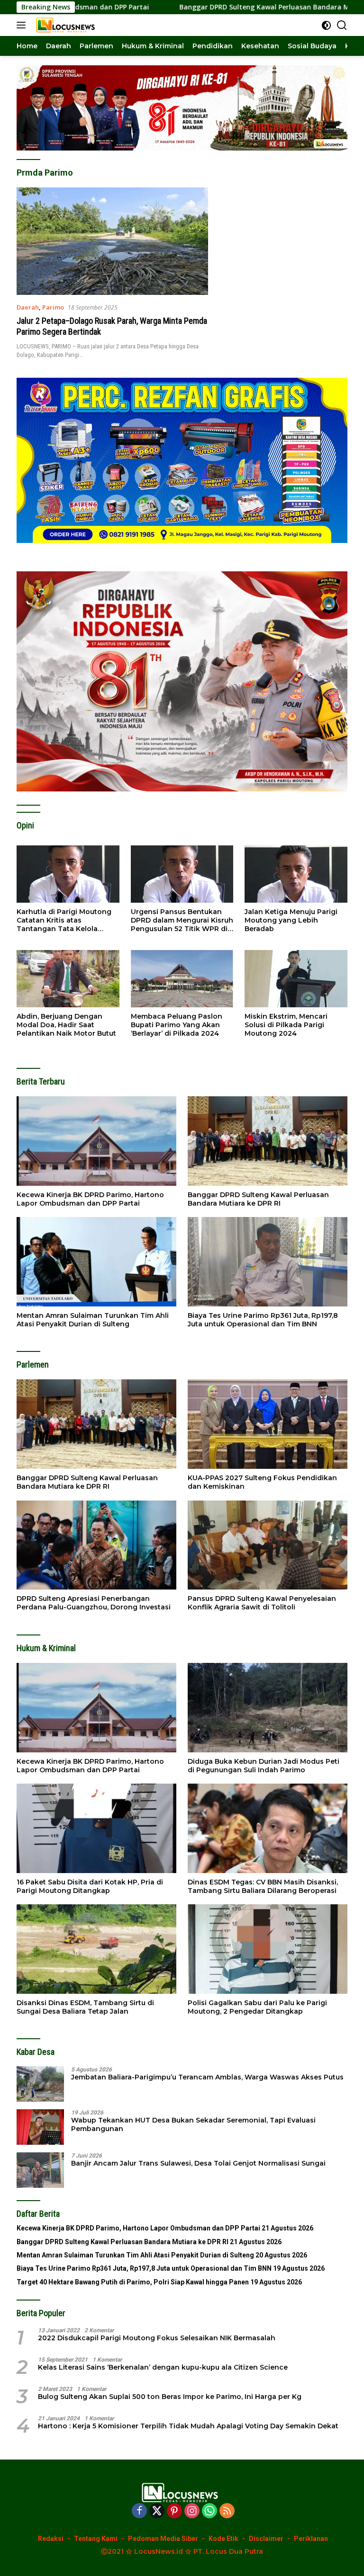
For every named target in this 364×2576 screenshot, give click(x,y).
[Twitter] (157, 2511)
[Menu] (23, 25)
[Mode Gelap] (326, 25)
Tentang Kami (96, 2539)
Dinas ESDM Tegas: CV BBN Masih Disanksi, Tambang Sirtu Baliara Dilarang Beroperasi (263, 1886)
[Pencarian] (342, 25)
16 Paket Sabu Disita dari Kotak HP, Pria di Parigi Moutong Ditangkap (90, 1886)
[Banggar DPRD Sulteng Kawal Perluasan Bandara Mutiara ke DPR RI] (268, 1141)
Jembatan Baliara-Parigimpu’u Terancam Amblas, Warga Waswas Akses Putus (207, 2077)
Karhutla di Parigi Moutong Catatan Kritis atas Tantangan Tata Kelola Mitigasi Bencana (64, 920)
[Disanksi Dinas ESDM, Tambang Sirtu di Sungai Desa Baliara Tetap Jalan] (96, 1949)
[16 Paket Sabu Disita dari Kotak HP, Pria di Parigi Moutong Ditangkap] (96, 1828)
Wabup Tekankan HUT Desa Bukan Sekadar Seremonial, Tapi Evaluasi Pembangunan (193, 2124)
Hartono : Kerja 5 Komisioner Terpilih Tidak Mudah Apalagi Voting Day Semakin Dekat (188, 2426)
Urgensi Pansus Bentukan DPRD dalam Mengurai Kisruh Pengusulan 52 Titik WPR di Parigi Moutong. (182, 920)
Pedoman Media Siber (163, 2539)
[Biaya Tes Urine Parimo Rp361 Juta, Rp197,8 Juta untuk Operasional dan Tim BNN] (268, 1262)
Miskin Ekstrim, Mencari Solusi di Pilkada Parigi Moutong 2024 (286, 1025)
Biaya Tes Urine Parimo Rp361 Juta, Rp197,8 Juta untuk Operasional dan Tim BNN (263, 1320)
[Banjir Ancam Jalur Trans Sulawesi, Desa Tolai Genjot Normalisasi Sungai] (40, 2170)
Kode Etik (223, 2539)
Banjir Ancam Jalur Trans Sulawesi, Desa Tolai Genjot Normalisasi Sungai (198, 2163)
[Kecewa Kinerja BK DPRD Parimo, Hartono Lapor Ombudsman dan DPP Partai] (96, 1141)
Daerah (28, 307)
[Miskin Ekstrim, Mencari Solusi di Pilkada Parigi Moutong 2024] (296, 979)
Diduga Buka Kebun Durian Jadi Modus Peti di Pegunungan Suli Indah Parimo (264, 1766)
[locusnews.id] (66, 25)
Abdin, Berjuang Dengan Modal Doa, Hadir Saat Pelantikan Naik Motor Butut (66, 1025)
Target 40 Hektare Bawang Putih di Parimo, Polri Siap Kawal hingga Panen (133, 2282)
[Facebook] (139, 2511)
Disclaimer (266, 2539)
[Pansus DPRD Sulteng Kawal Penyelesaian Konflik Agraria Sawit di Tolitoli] (268, 1545)
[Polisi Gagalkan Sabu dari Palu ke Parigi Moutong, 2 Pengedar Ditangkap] (268, 1949)
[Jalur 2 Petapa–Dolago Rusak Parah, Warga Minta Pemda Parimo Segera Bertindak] (112, 241)
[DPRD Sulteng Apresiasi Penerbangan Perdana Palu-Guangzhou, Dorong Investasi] (96, 1545)
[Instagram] (192, 2511)
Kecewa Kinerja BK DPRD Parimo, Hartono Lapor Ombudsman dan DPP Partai (90, 1199)
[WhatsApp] (209, 2511)
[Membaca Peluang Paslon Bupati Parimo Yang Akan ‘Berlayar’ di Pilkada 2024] (182, 979)
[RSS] (227, 2511)
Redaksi (51, 2539)
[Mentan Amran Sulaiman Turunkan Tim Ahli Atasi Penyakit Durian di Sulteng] (96, 1262)
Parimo (53, 307)
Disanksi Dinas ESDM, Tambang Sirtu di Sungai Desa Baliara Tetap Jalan (85, 2007)
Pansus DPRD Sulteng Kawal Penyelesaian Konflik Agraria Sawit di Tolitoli (262, 1603)
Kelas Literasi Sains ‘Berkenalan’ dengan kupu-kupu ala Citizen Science (163, 2367)
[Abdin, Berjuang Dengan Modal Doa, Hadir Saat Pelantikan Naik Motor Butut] (68, 979)
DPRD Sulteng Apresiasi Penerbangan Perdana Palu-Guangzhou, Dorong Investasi (94, 1603)
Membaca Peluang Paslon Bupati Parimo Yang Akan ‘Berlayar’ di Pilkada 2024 (177, 1025)
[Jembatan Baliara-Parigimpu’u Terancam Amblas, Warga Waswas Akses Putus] (40, 2084)
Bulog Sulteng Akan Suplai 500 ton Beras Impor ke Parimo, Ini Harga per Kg (170, 2397)
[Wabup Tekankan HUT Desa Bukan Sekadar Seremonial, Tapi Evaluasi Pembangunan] (40, 2127)
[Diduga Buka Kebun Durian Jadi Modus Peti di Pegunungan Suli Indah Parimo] (268, 1708)
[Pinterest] (174, 2511)
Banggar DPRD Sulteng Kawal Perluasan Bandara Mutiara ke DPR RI (197, 7)
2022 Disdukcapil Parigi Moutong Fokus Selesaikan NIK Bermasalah (157, 2338)
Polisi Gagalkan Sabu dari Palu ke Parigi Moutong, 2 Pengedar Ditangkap (257, 2007)
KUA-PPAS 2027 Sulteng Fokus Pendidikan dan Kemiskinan (262, 1482)
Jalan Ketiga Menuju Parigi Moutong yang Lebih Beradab (291, 920)
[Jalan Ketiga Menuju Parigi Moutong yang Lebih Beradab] (296, 874)
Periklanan (311, 2539)
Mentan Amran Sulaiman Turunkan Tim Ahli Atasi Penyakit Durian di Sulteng (93, 1320)
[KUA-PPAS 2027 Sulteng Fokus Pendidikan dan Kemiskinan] (268, 1424)
